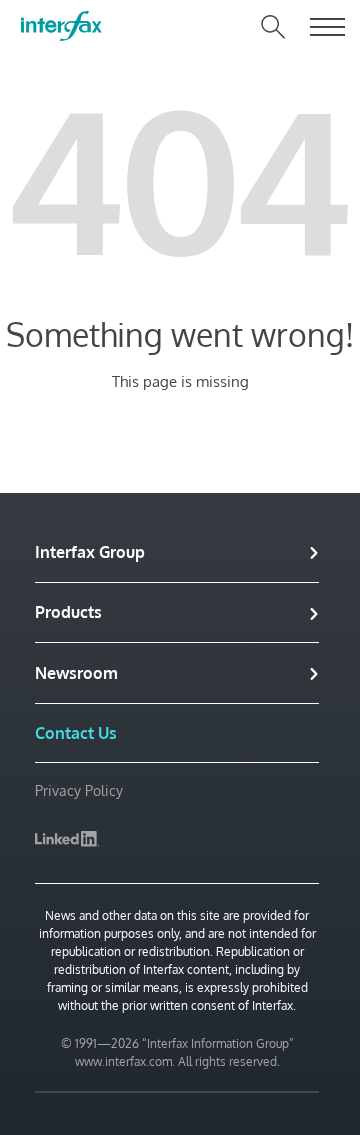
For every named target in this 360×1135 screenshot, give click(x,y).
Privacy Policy (79, 790)
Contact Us (76, 733)
